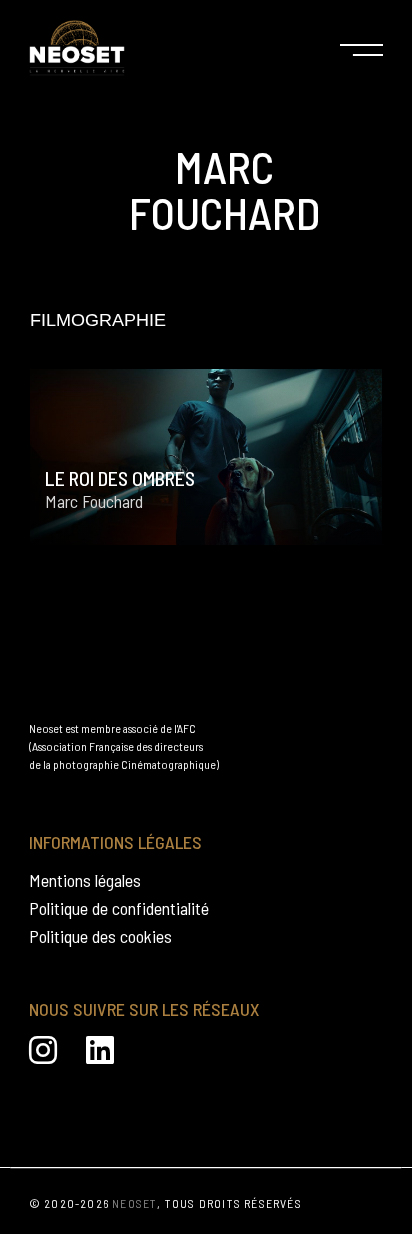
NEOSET (134, 1203)
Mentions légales (85, 880)
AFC (186, 728)
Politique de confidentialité (119, 908)
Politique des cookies (100, 936)
